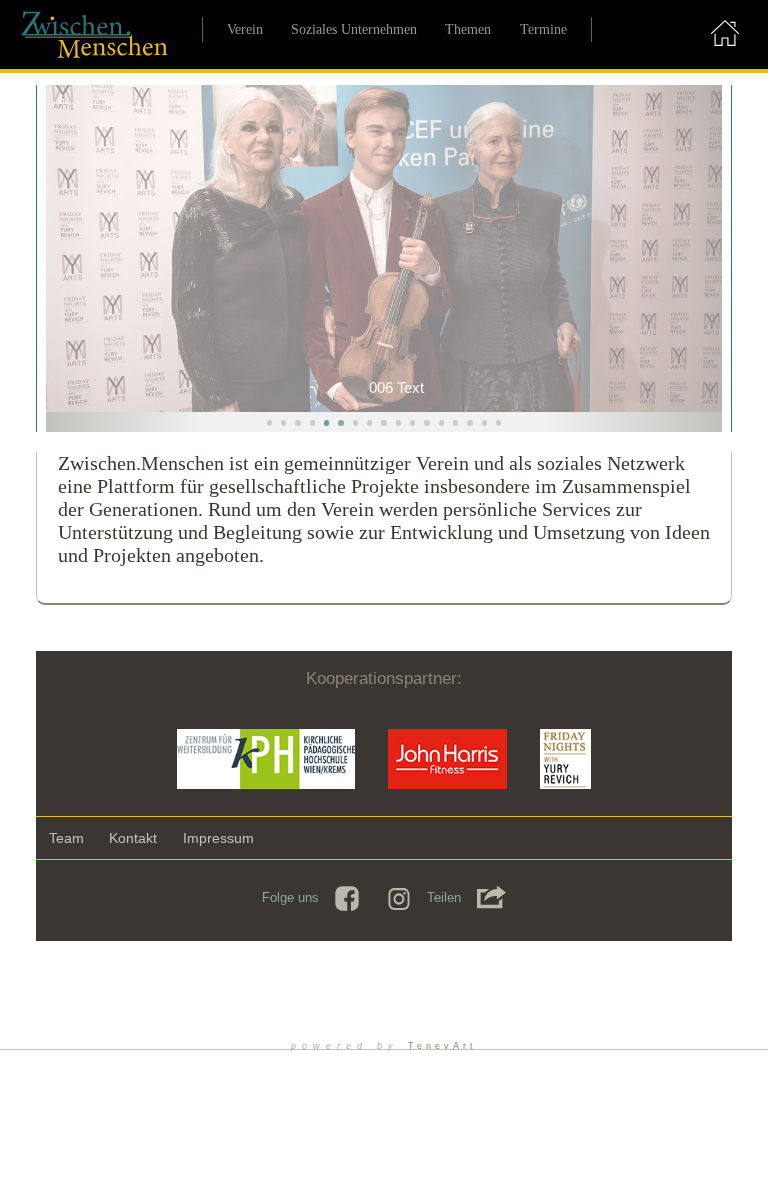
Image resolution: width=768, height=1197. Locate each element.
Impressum (218, 838)
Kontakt (133, 838)
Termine (543, 29)
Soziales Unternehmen (354, 29)
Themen (468, 29)
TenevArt (442, 1046)
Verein (245, 29)
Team (66, 838)
